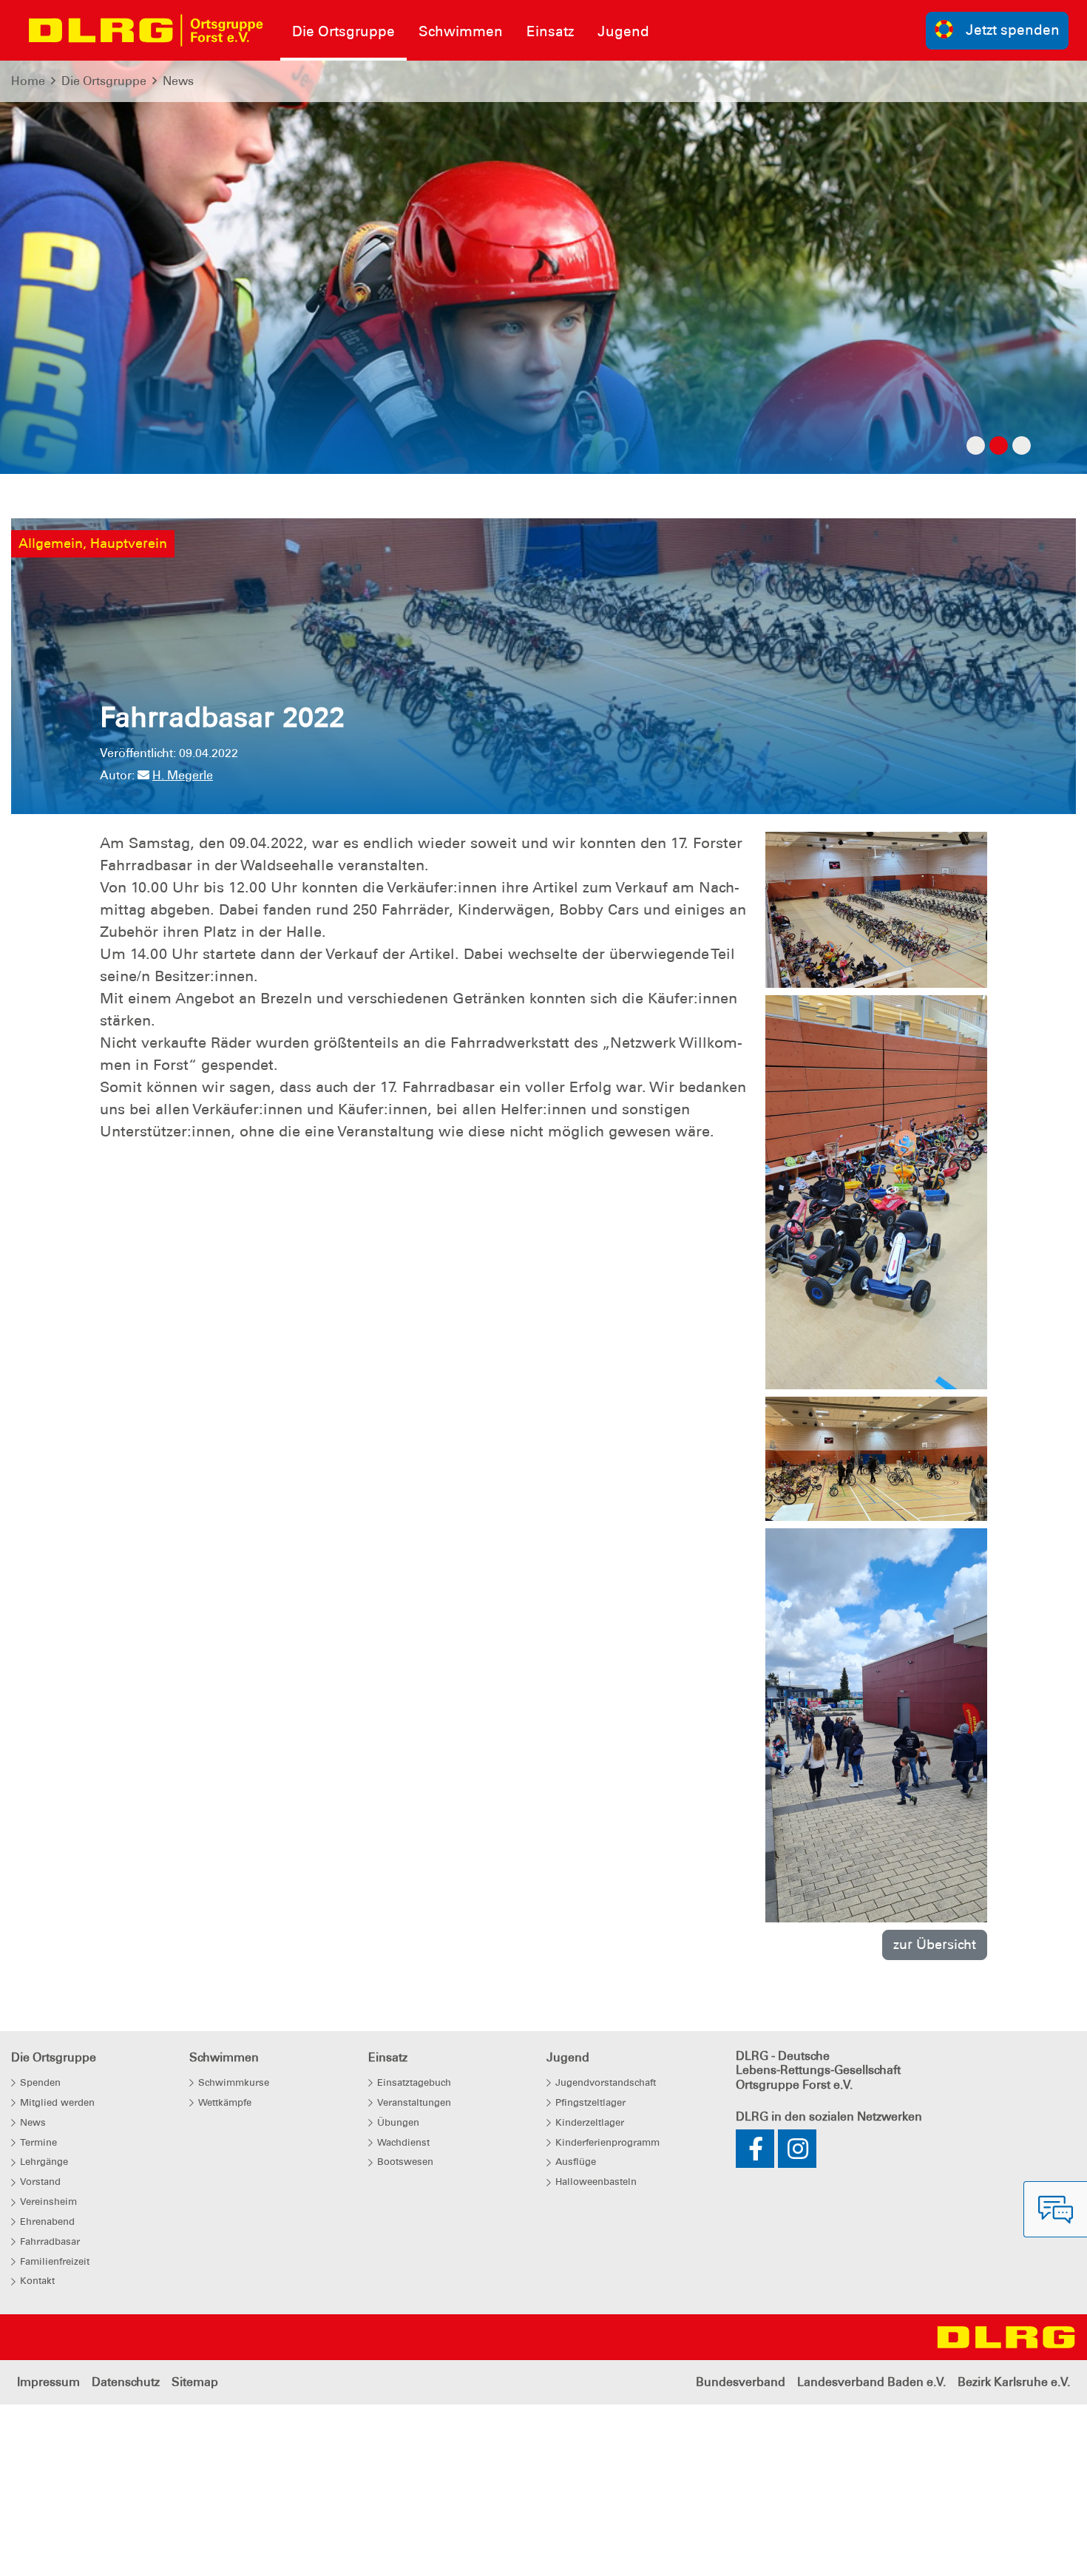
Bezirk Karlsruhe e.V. (1014, 2382)
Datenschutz (126, 2382)
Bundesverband (741, 2382)
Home (28, 81)
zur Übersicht (935, 1944)
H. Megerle (183, 775)
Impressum (48, 2382)
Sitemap (195, 2382)
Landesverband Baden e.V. (871, 2382)
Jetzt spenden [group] (1013, 30)
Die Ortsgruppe (104, 81)
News (178, 81)
